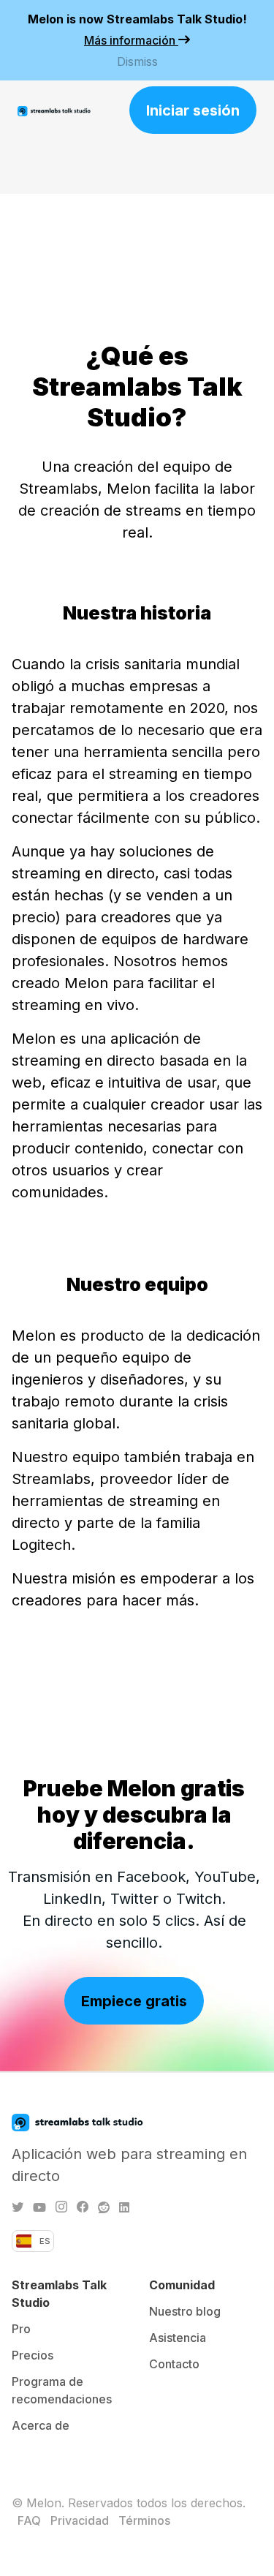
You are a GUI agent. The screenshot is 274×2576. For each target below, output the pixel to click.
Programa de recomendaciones (62, 2390)
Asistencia (178, 2338)
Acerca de (41, 2425)
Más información (131, 40)
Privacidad (80, 2520)
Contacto (174, 2364)
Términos (144, 2520)
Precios (33, 2355)
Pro (21, 2329)
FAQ (29, 2520)
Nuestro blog (185, 2311)
